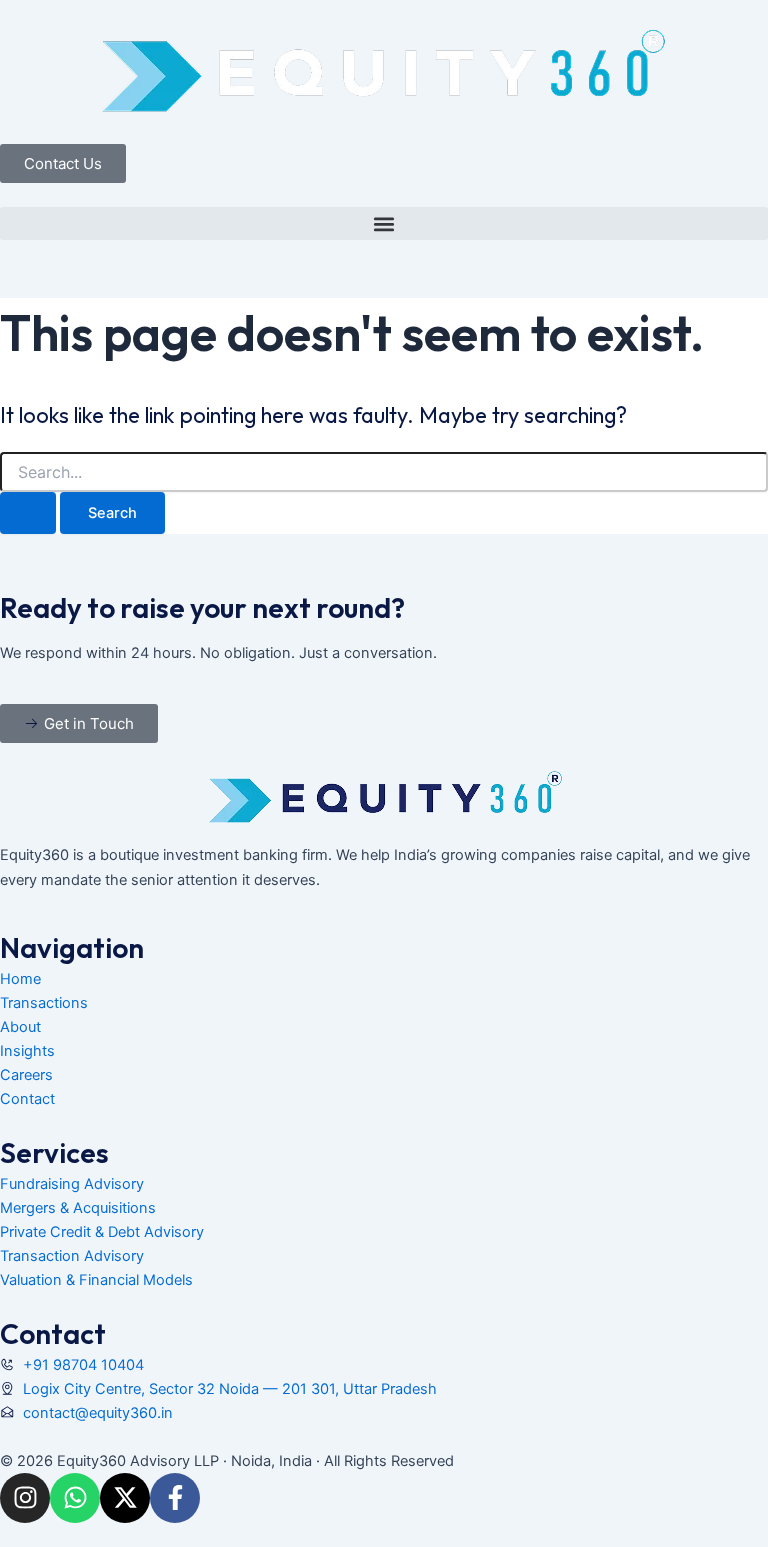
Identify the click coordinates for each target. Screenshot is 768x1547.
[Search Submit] (28, 513)
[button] (384, 223)
